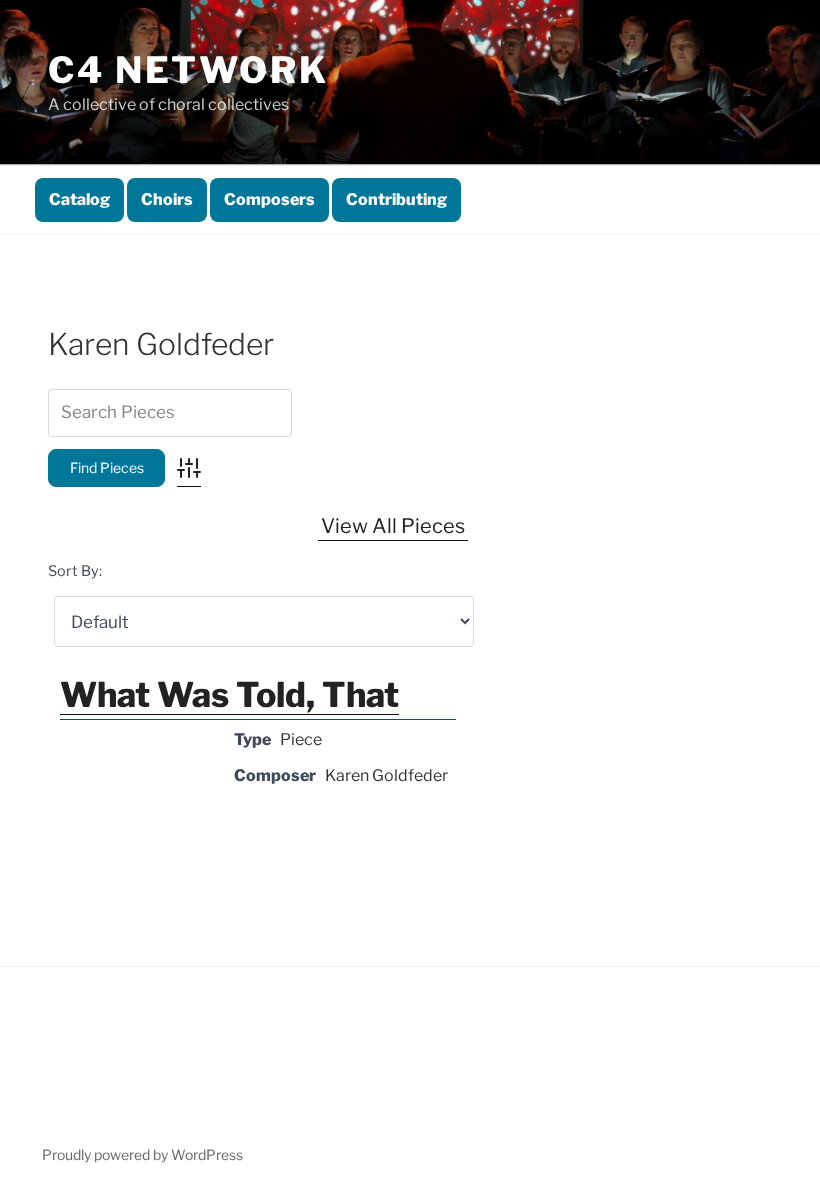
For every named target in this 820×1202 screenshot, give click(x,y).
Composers (269, 199)
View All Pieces (393, 526)
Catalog (79, 199)
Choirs (167, 199)
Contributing (396, 199)
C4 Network (188, 70)
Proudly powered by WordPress (142, 1154)
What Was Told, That (229, 694)
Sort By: (75, 571)
